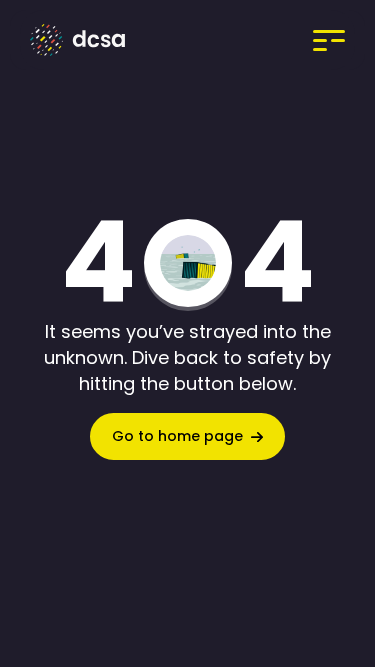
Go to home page (177, 436)
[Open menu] (305, 40)
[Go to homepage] (83, 40)
